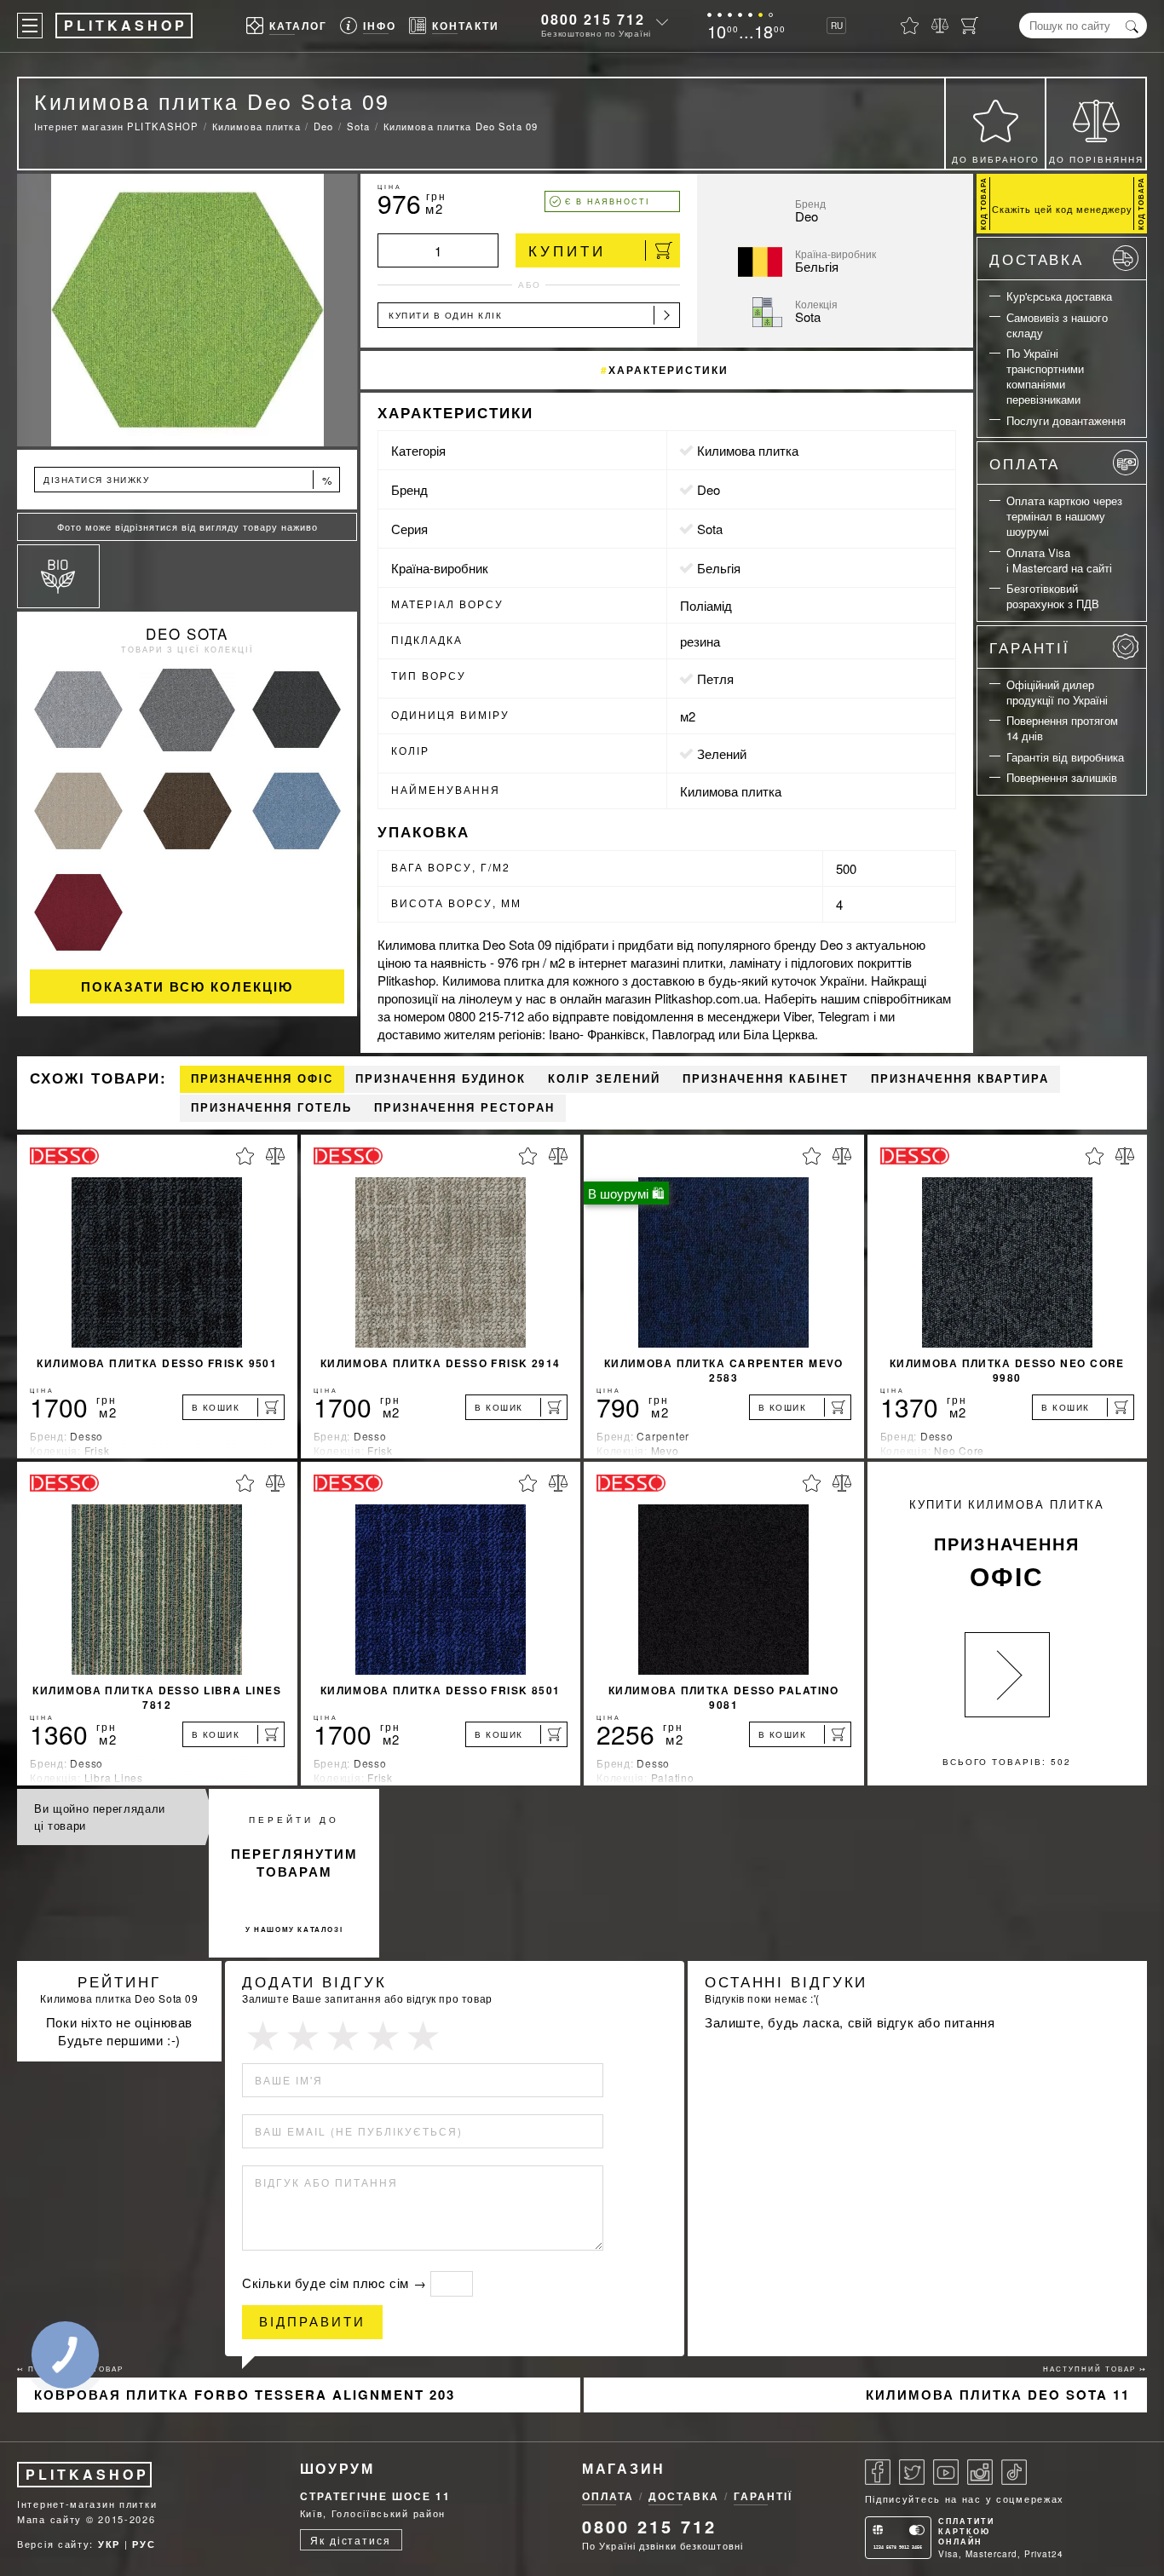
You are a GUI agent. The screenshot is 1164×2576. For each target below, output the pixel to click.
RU (837, 26)
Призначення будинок (441, 1079)
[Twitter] (912, 2472)
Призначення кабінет (766, 1079)
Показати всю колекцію (187, 986)
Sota (710, 529)
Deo (709, 489)
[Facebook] (878, 2472)
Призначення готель (271, 1108)
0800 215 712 (593, 19)
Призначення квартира (960, 1079)
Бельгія (719, 568)
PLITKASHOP (87, 2474)
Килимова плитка (748, 450)
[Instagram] (980, 2472)
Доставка (1037, 259)
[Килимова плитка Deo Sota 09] (187, 310)
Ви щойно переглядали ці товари (100, 1817)
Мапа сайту (49, 2519)
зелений (722, 753)
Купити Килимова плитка (1007, 1545)
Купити (567, 250)
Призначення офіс (262, 1079)
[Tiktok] (1014, 2472)
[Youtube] (946, 2472)
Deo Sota (187, 633)
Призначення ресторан (464, 1108)
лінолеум (485, 998)
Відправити (312, 2322)
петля (715, 678)
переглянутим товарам (294, 1863)
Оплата (1025, 463)
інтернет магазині (629, 962)
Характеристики (668, 370)
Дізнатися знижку (188, 480)
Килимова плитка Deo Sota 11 (998, 2395)
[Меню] (30, 26)
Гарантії (1030, 647)
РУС (144, 2544)
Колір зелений (604, 1079)
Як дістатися (350, 2540)
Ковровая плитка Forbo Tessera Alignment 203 (245, 2395)
